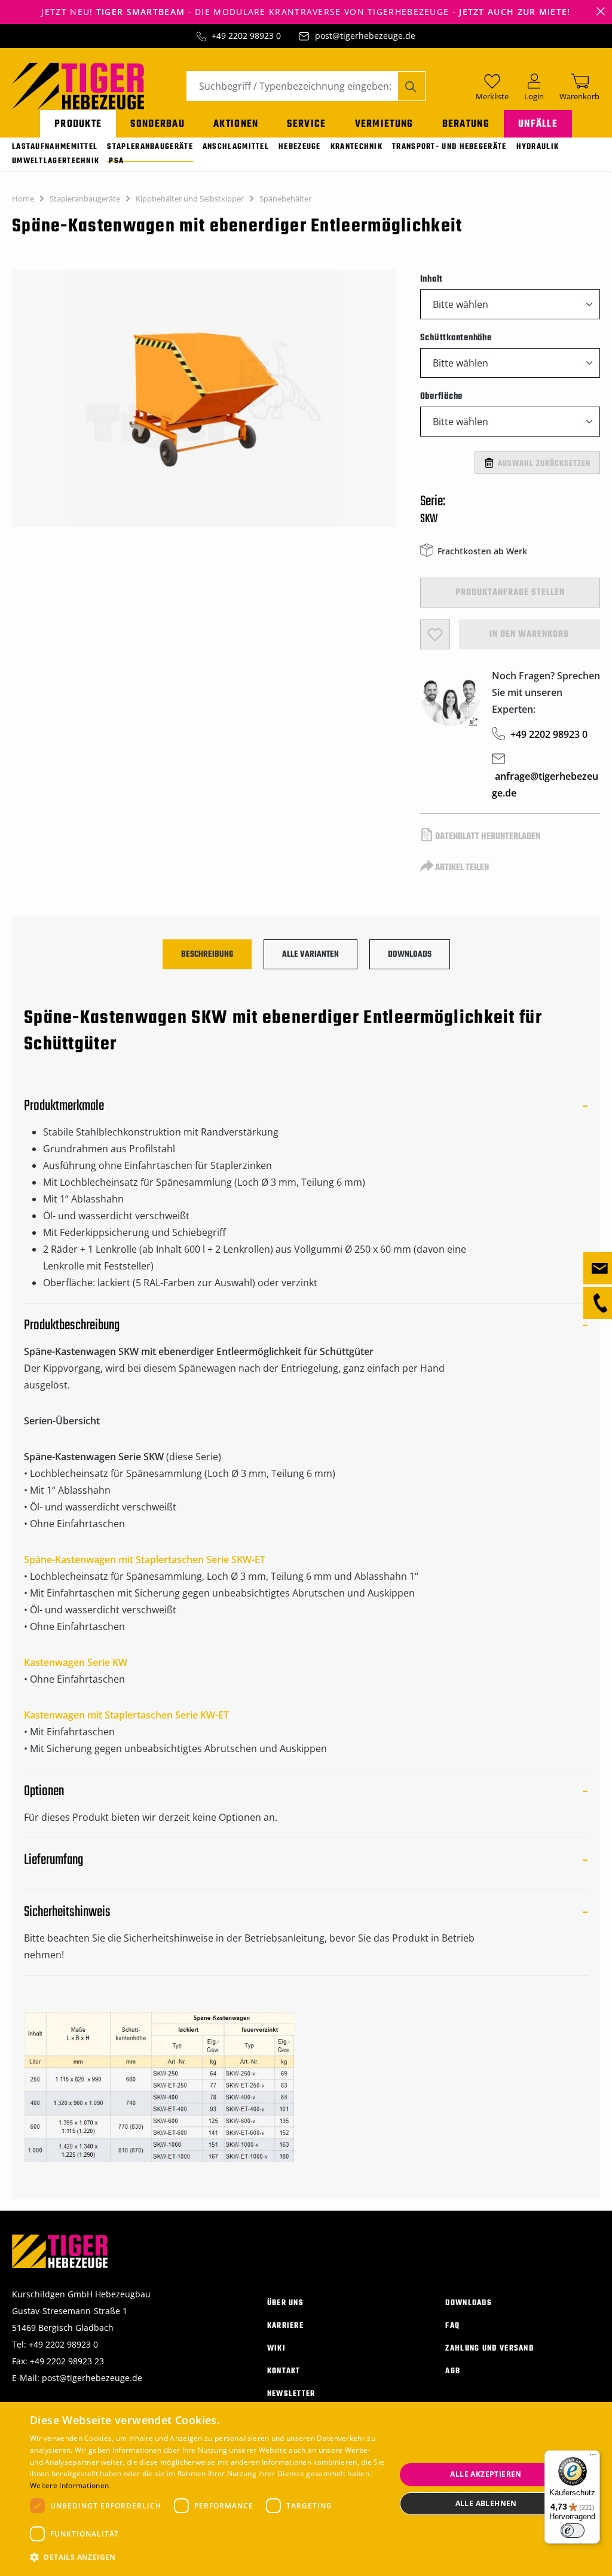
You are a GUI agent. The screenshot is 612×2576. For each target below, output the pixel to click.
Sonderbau (157, 124)
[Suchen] (411, 86)
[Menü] (593, 2458)
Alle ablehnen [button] (486, 2503)
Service (306, 124)
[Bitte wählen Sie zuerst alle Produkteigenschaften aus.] (435, 634)
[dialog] (306, 2489)
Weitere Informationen (69, 2485)
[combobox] (292, 86)
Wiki (276, 2348)
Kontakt (284, 2371)
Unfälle (538, 124)
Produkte (78, 124)
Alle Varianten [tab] (310, 955)
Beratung (466, 124)
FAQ (452, 2326)
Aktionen (236, 124)
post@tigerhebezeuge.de (365, 36)
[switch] (573, 2531)
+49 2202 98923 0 (246, 36)
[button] (207, 2557)
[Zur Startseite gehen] (78, 85)
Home (23, 199)
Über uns (285, 2303)
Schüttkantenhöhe (456, 338)
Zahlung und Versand (489, 2348)
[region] (204, 404)
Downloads (469, 2303)
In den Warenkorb (529, 634)
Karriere (285, 2326)
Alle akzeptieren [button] (486, 2474)
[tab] (207, 954)
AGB (453, 2371)
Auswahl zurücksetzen (544, 464)
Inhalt (432, 279)
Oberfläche (442, 396)
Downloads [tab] (410, 955)
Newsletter (291, 2394)
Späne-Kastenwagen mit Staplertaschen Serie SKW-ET (145, 1559)
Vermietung (384, 124)
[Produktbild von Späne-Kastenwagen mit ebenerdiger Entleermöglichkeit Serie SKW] (204, 398)
